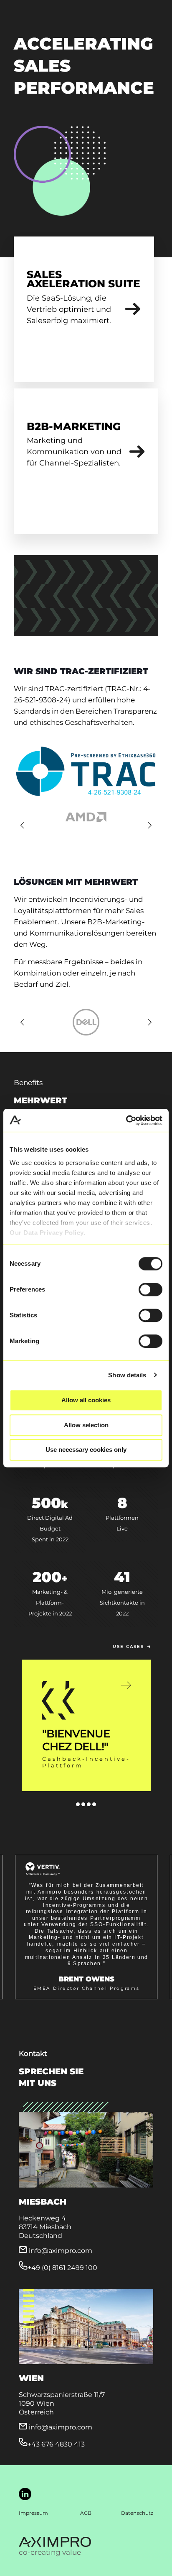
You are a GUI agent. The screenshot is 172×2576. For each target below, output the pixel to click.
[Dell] (86, 1022)
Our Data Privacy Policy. (47, 1233)
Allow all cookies (86, 1400)
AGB (86, 2513)
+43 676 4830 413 (56, 2444)
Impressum (33, 2513)
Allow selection (86, 1425)
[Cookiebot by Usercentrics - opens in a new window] (126, 1120)
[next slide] (150, 825)
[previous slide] (22, 825)
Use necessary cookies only (86, 1450)
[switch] (150, 1289)
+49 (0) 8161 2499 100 (62, 2268)
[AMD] (86, 817)
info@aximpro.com (61, 2251)
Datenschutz (137, 2513)
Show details (127, 1375)
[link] (133, 309)
